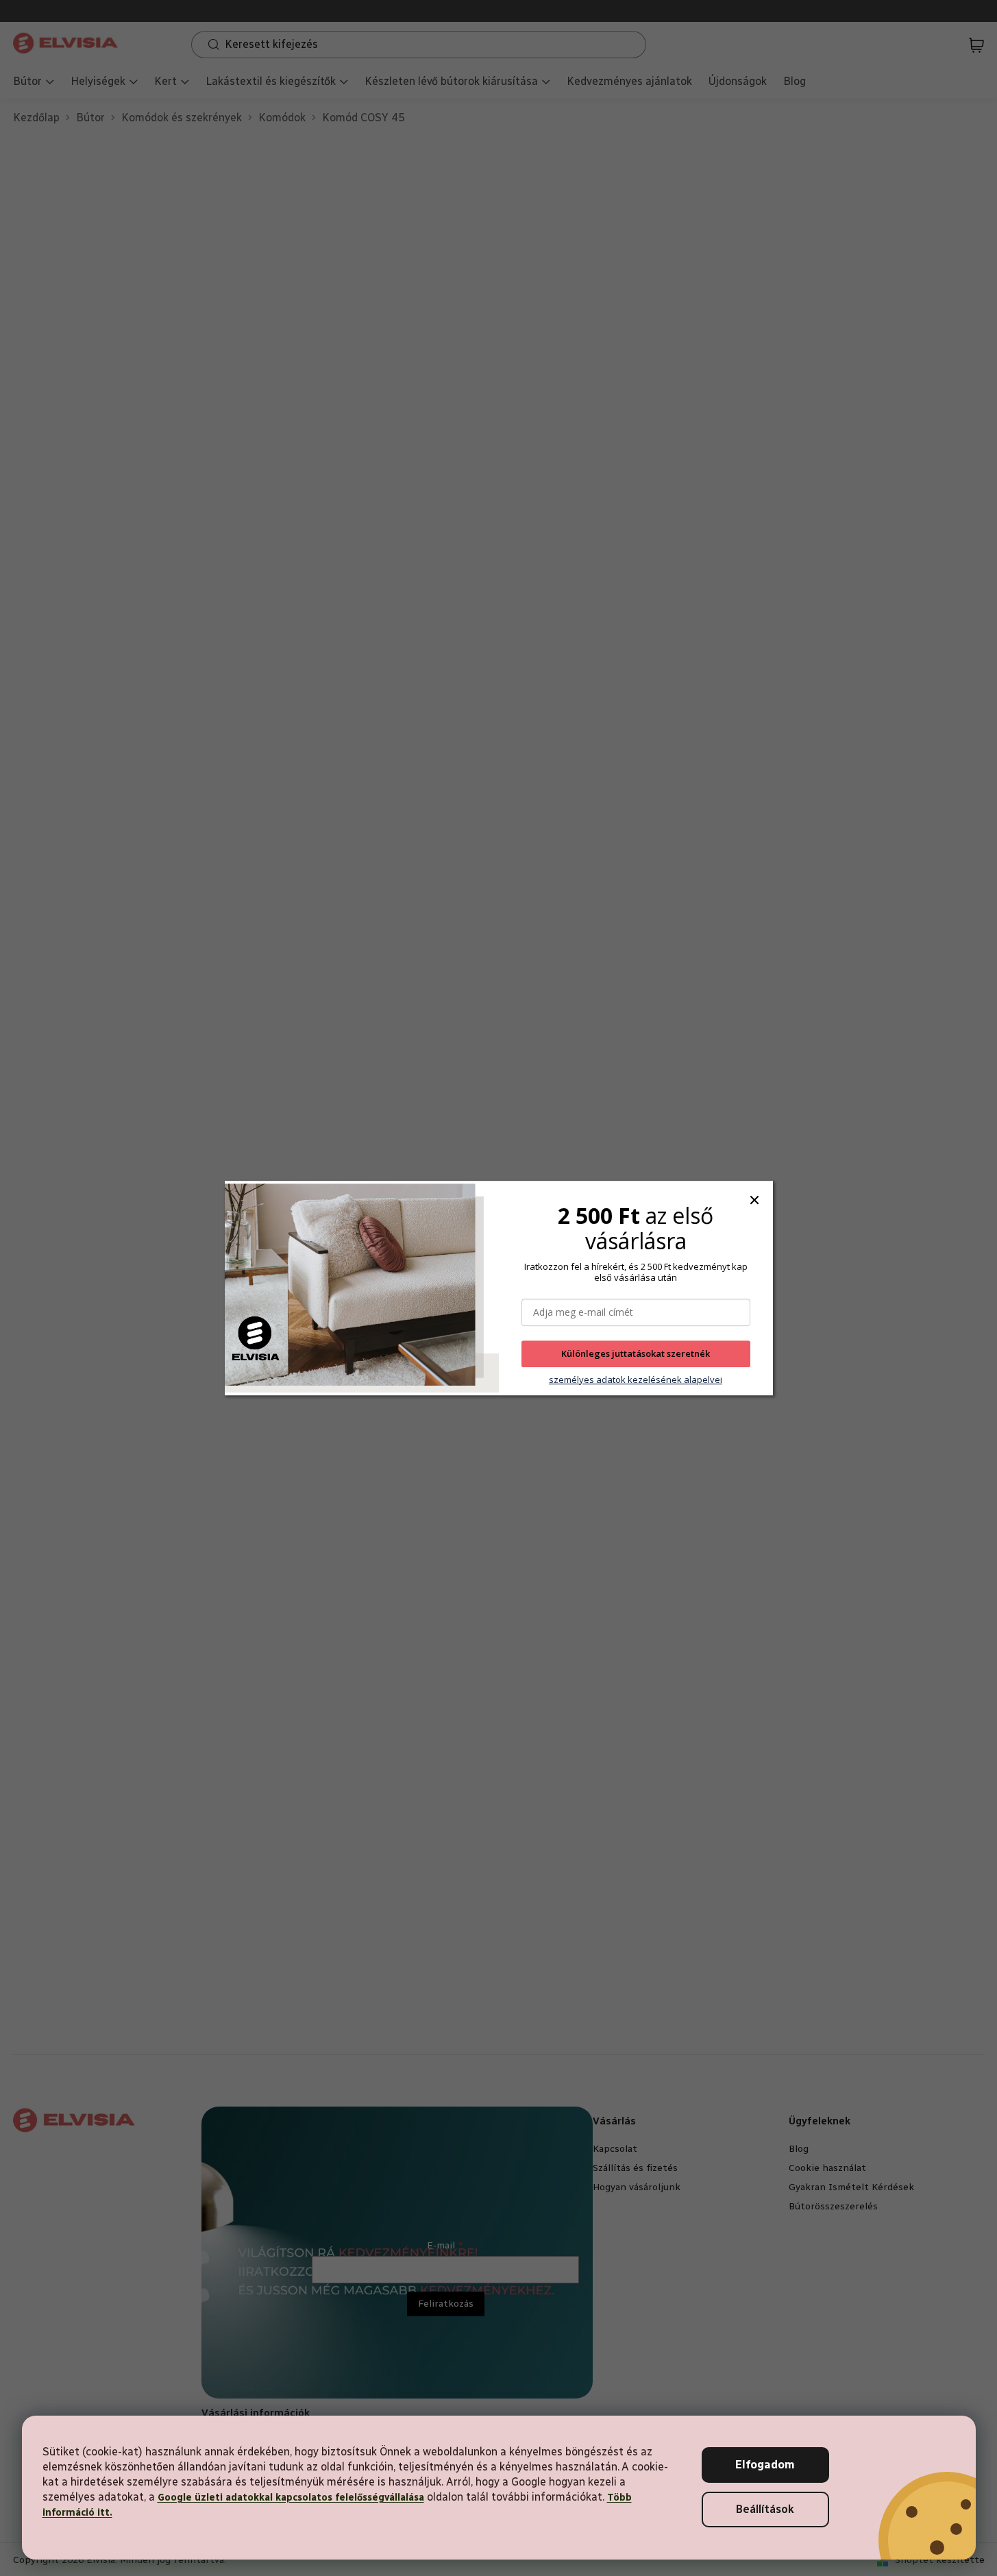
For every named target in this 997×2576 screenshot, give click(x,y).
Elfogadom (765, 2465)
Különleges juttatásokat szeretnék (636, 1354)
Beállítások (765, 2509)
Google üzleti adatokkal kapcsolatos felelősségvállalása (291, 2498)
